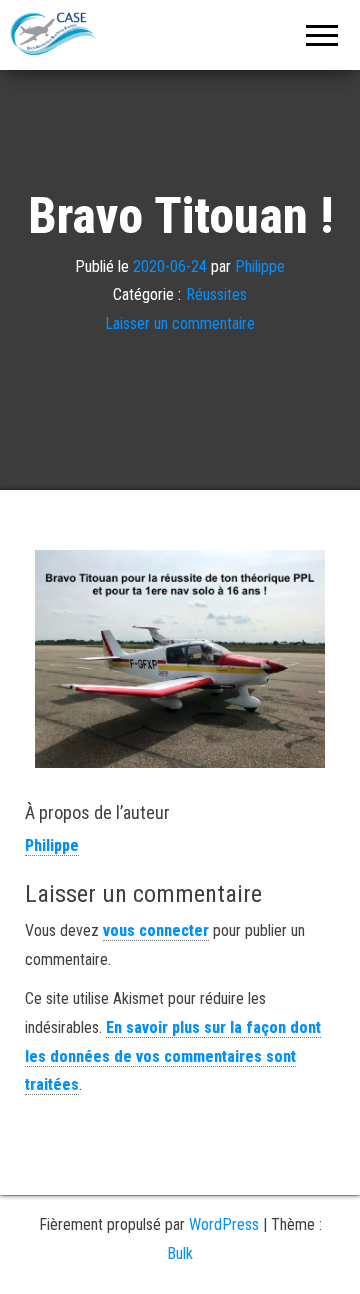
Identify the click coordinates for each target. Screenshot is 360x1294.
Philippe (260, 265)
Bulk (180, 1253)
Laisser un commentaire (180, 323)
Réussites (216, 294)
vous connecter (156, 930)
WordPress (224, 1224)
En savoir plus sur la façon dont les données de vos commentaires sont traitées (173, 1056)
